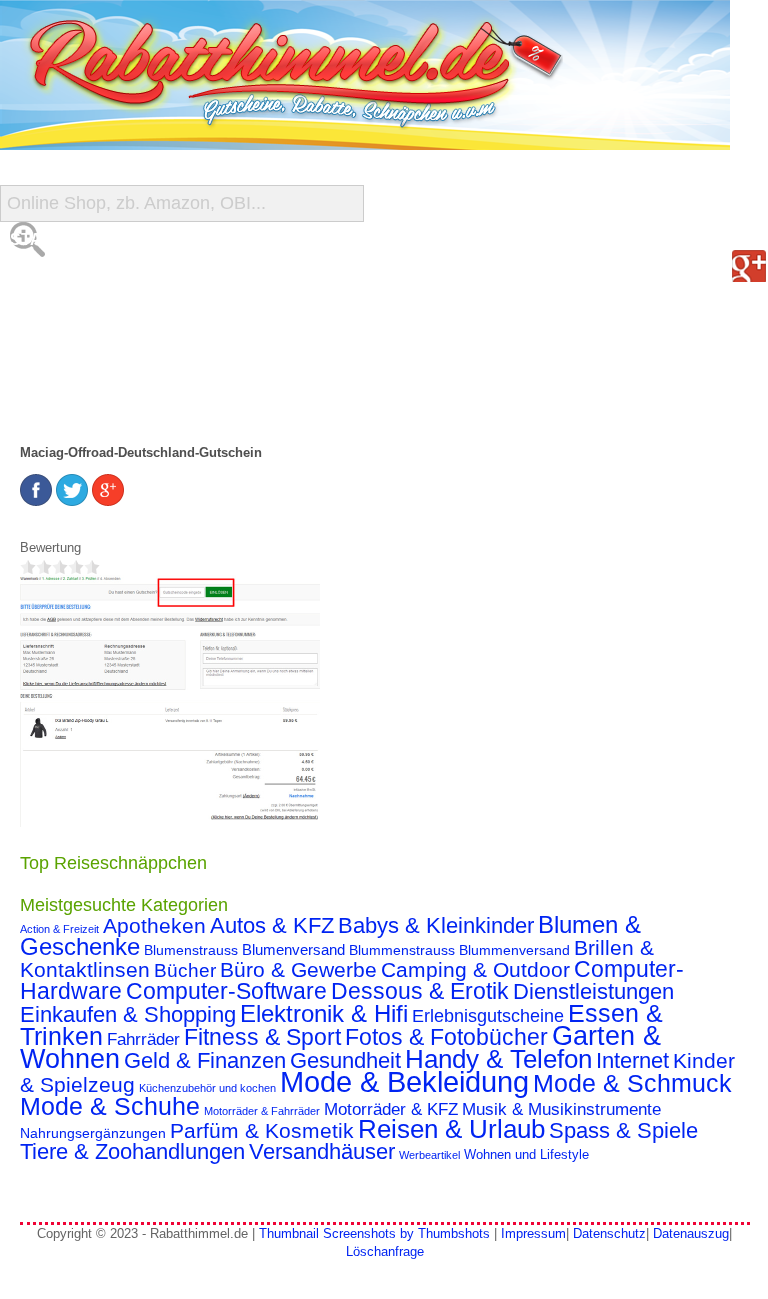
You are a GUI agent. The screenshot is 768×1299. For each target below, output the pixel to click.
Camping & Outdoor (475, 970)
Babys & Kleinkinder (436, 925)
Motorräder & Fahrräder (262, 1111)
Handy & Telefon (498, 1059)
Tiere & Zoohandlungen (132, 1151)
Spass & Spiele (623, 1130)
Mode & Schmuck (632, 1083)
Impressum (533, 1233)
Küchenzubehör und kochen (207, 1088)
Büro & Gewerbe (298, 970)
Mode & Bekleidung (404, 1081)
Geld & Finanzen (205, 1060)
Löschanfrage (385, 1251)
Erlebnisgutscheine (488, 1016)
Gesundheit (345, 1060)
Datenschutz (609, 1233)
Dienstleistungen (593, 991)
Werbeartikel (429, 1155)
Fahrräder (143, 1039)
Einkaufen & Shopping (128, 1014)
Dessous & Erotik (420, 991)
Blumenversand (293, 950)
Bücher (185, 970)
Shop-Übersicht (83, 319)
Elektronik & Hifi (324, 1014)
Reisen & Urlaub (451, 1129)
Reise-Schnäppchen (101, 359)
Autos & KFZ (272, 925)
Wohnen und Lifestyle (526, 1155)
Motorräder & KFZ (391, 1109)
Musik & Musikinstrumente (561, 1109)
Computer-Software (226, 991)
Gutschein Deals (88, 399)
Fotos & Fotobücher (446, 1037)
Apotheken (154, 925)
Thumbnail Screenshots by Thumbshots (374, 1233)
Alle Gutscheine (87, 279)
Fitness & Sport (262, 1037)
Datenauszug (691, 1233)
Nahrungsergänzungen (93, 1133)
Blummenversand (514, 950)
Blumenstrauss (191, 950)
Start (37, 239)
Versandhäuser (322, 1151)
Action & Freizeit (59, 929)
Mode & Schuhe (110, 1106)
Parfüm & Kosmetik (262, 1131)
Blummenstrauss (402, 950)
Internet (632, 1060)
